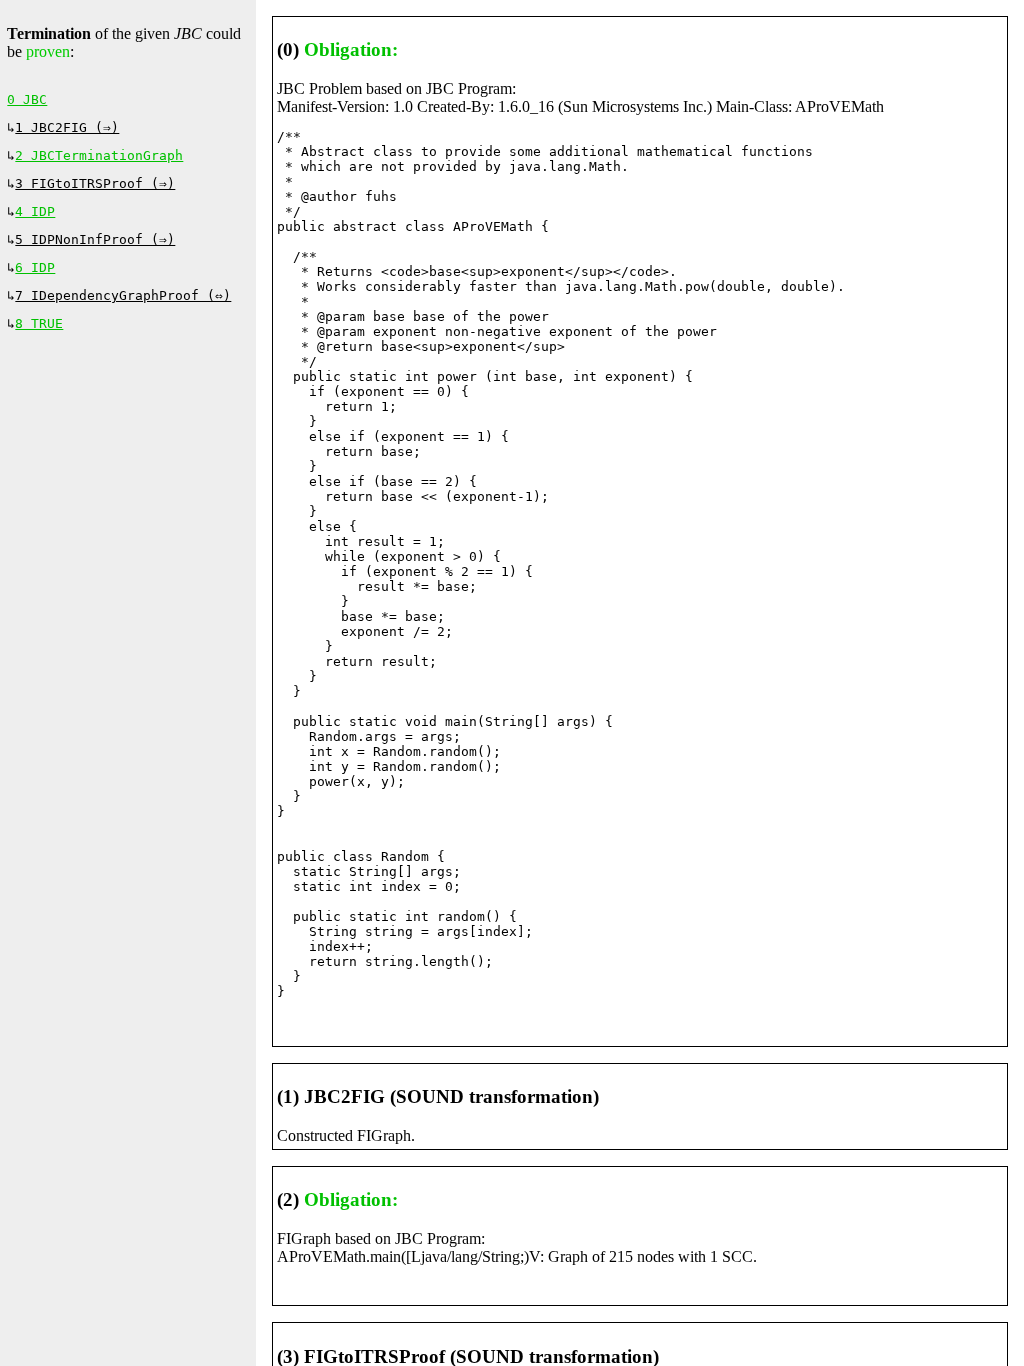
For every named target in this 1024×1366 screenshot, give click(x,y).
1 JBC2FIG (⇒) (67, 127)
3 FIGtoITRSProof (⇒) (95, 183)
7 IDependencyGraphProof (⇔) (123, 295)
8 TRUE (39, 323)
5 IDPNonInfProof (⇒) (95, 239)
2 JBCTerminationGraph (99, 155)
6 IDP (35, 267)
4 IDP (35, 211)
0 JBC (27, 99)
